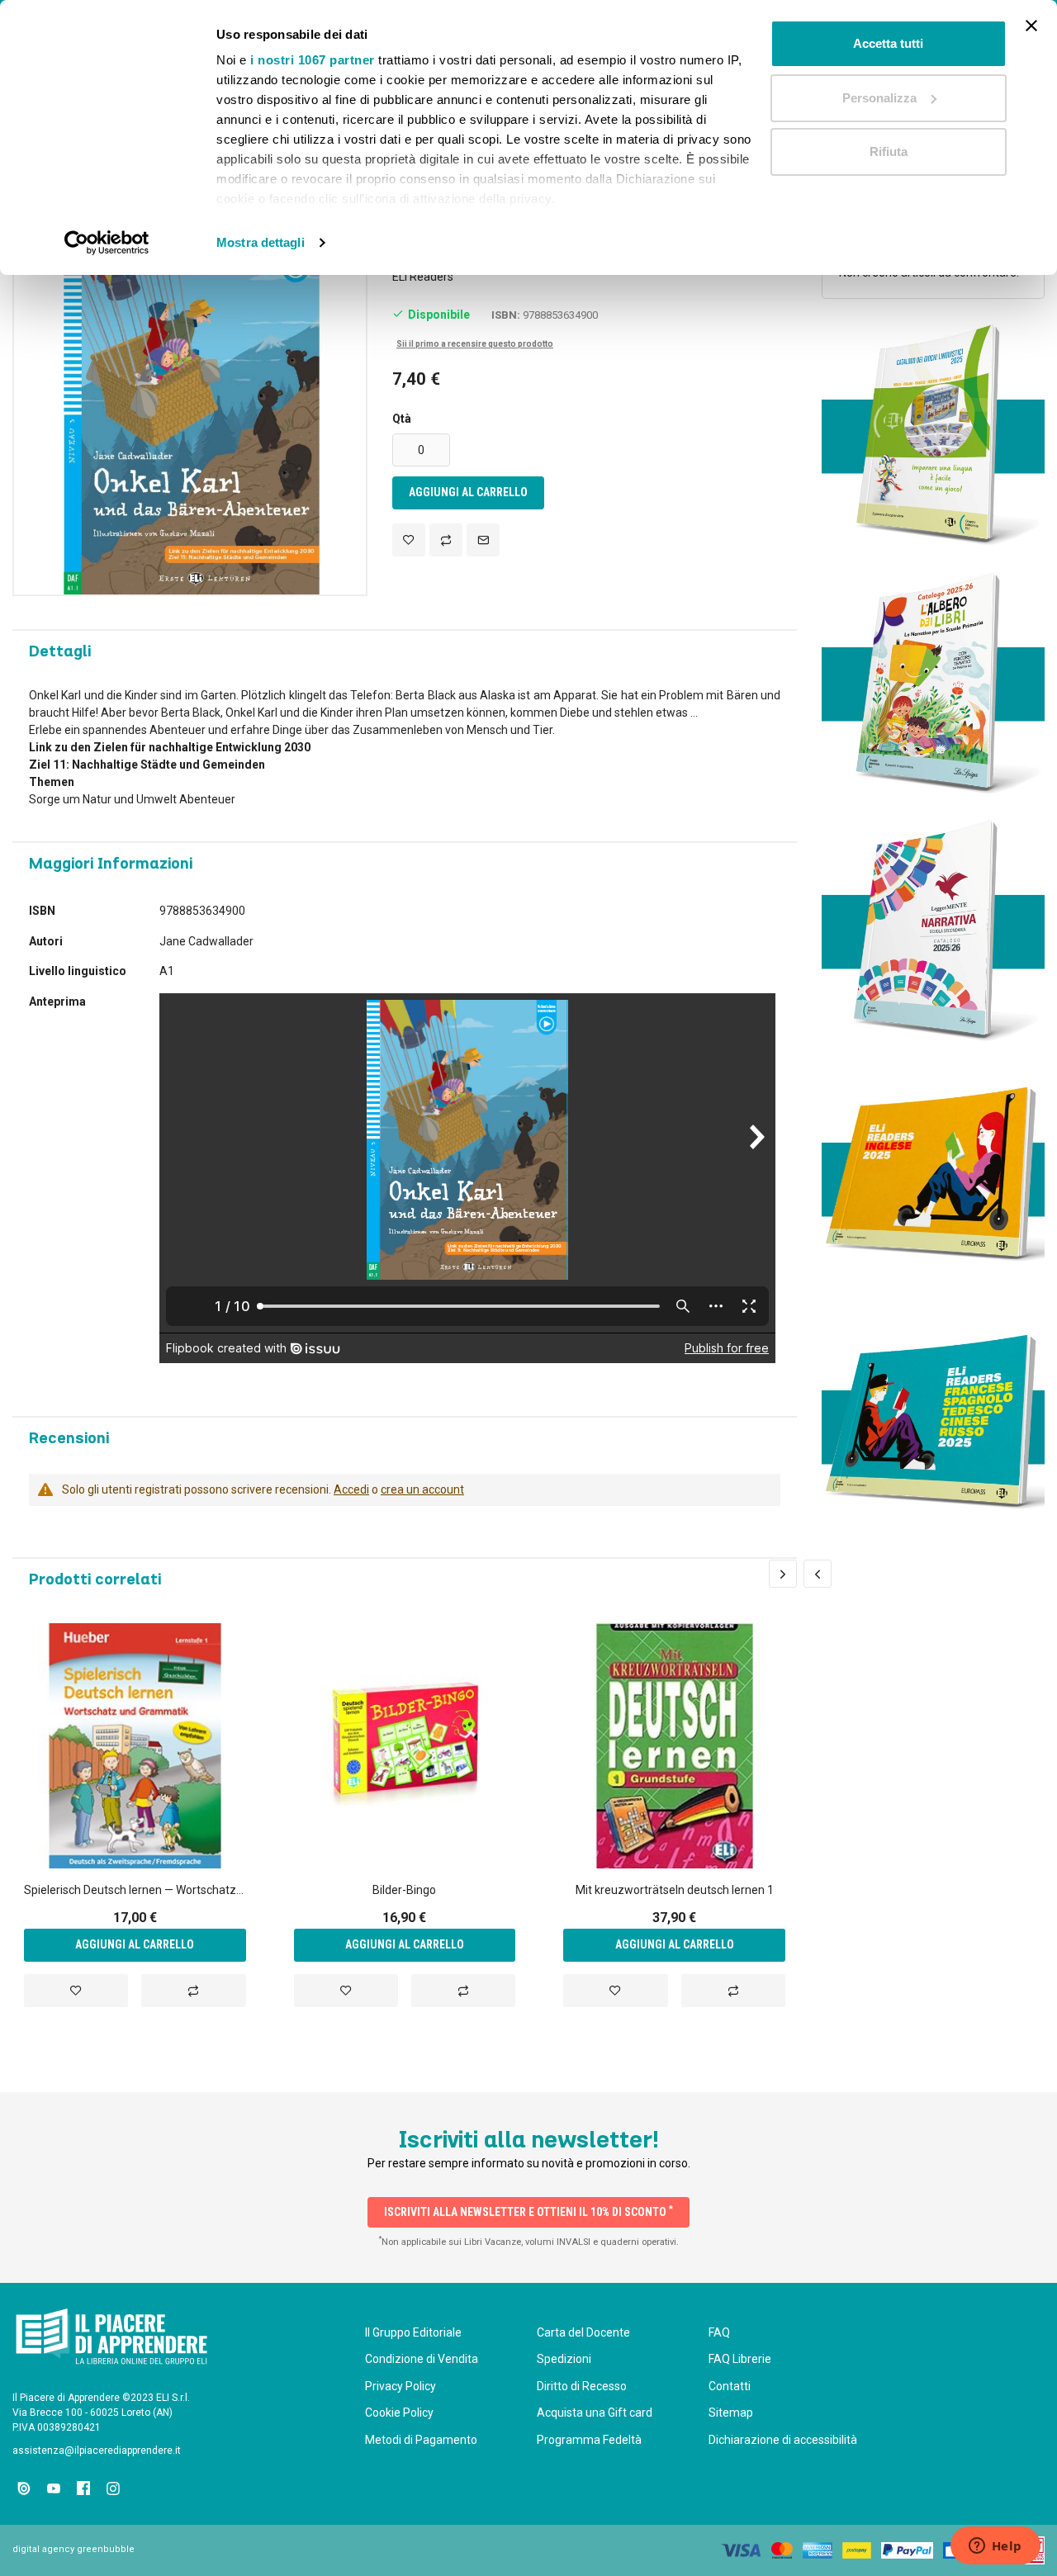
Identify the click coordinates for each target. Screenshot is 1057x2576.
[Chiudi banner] (1031, 26)
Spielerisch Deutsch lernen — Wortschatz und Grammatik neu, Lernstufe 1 (135, 1890)
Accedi (351, 1489)
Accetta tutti (888, 43)
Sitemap (731, 2413)
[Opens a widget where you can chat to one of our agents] (995, 2547)
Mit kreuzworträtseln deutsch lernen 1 (675, 1890)
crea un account (422, 1489)
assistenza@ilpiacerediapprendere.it (97, 2451)
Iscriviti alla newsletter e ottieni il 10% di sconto (528, 2211)
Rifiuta (889, 152)
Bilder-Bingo (404, 1890)
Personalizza (879, 98)
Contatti (730, 2386)
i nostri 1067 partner (313, 60)
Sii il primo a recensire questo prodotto (475, 344)
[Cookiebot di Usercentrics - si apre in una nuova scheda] (107, 243)
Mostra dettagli (261, 242)
